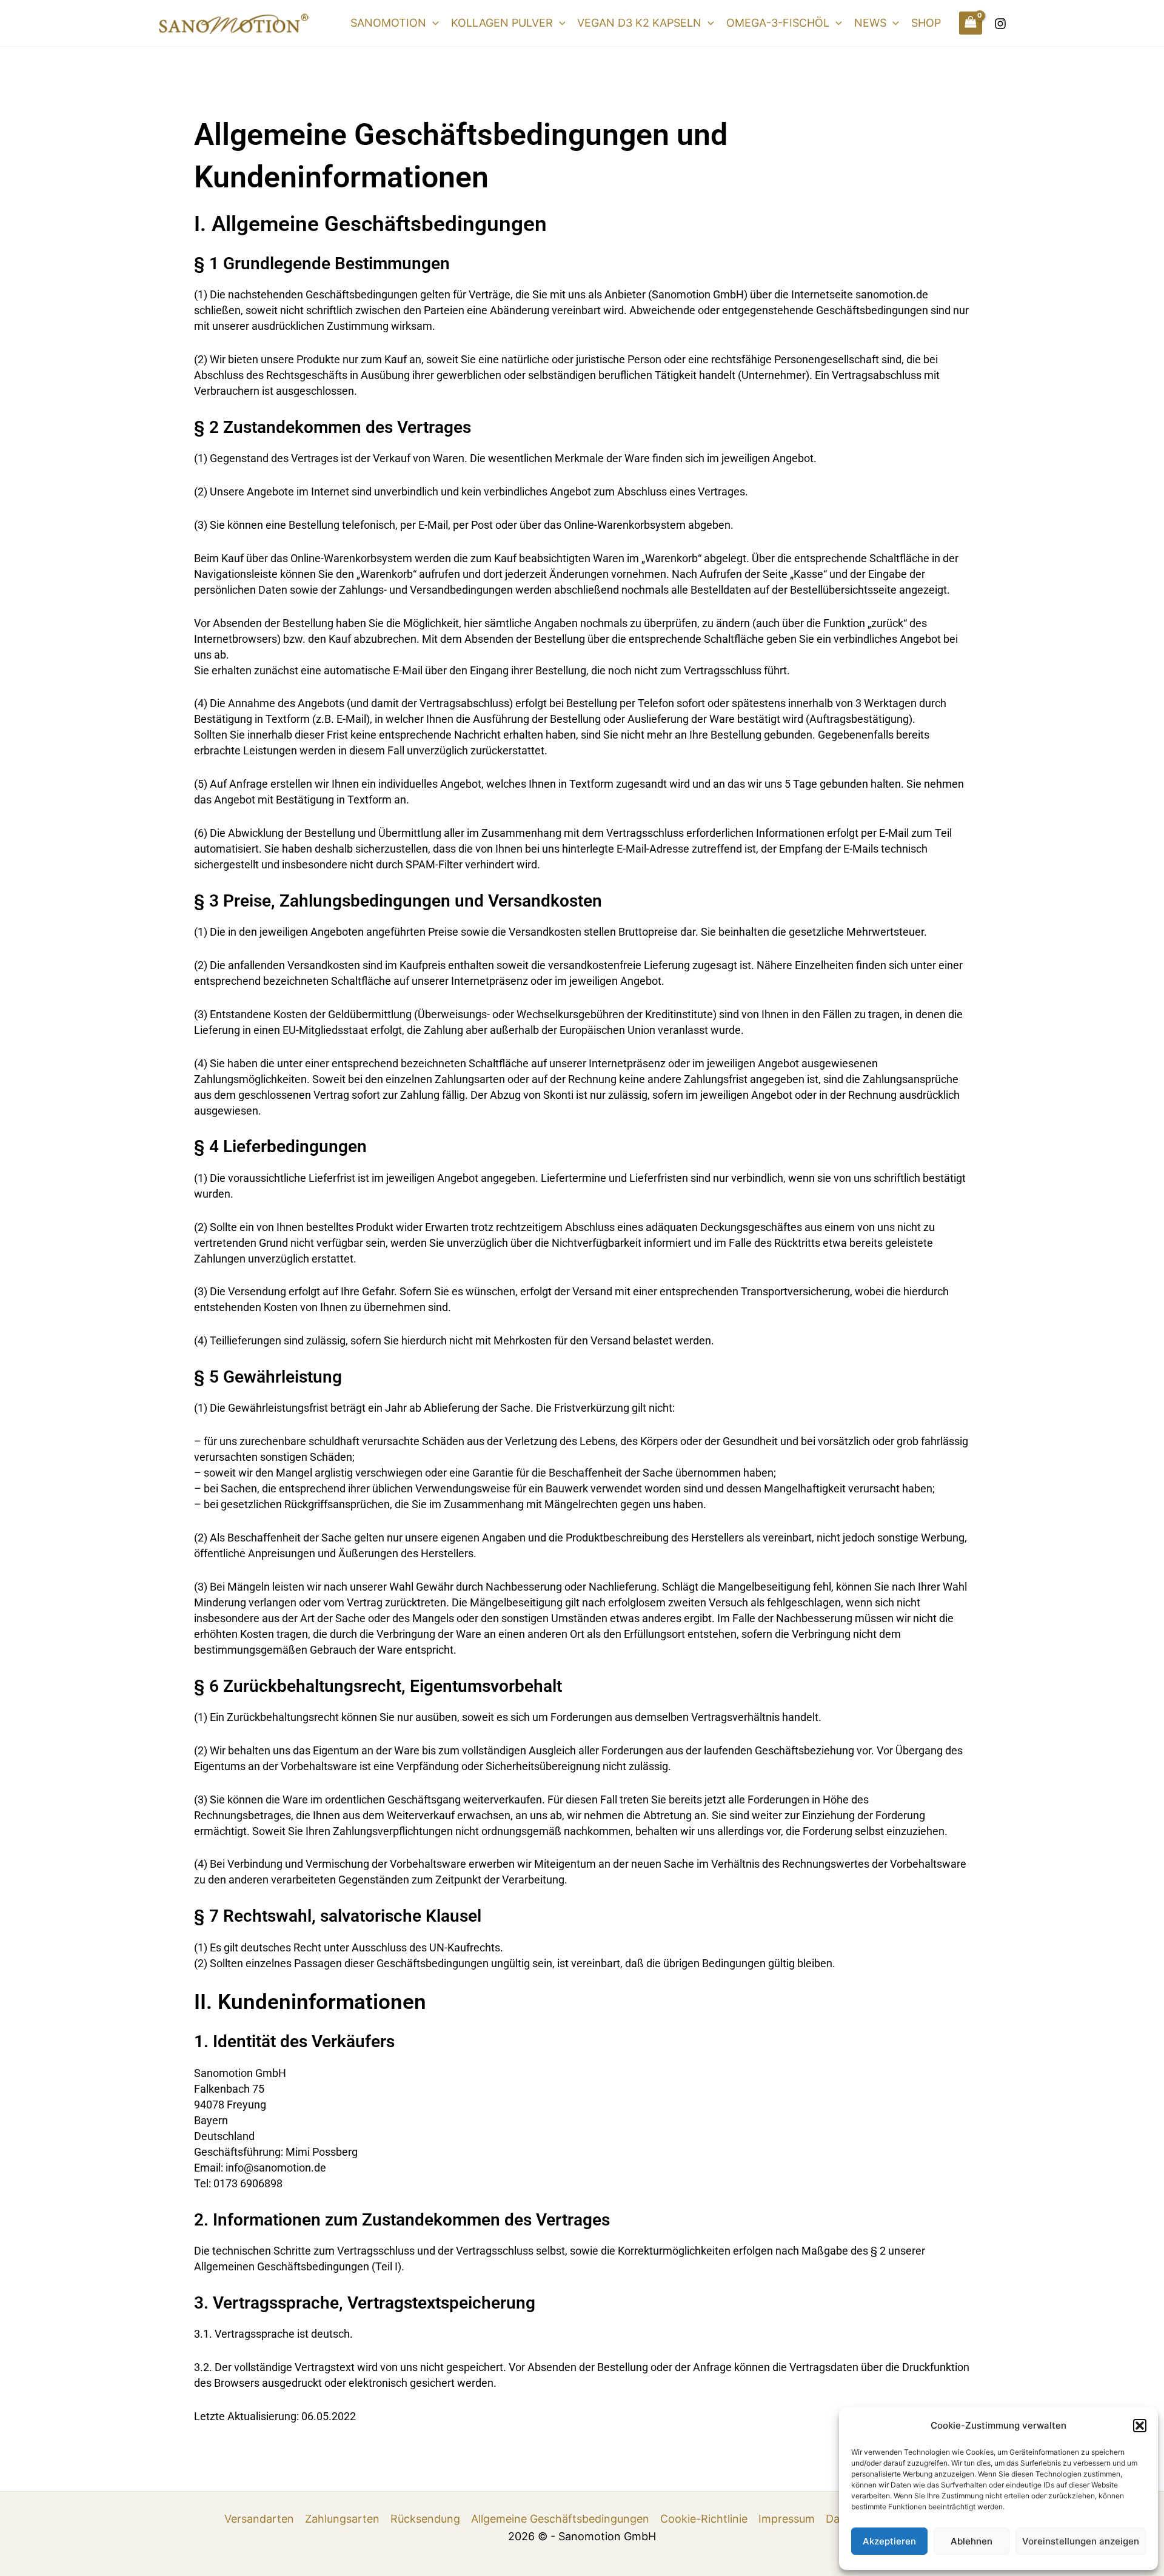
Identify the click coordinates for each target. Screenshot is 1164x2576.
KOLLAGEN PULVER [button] (502, 23)
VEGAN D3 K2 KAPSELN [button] (639, 23)
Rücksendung (425, 2519)
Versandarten (259, 2519)
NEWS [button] (870, 23)
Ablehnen (972, 2541)
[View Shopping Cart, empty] (971, 23)
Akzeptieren (889, 2541)
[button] (1140, 2426)
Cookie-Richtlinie (704, 2519)
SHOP (926, 23)
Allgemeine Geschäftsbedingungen (560, 2519)
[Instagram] (1000, 24)
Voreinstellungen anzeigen (1081, 2541)
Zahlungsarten (342, 2519)
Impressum (787, 2519)
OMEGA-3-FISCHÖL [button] (778, 23)
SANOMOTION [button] (388, 23)
